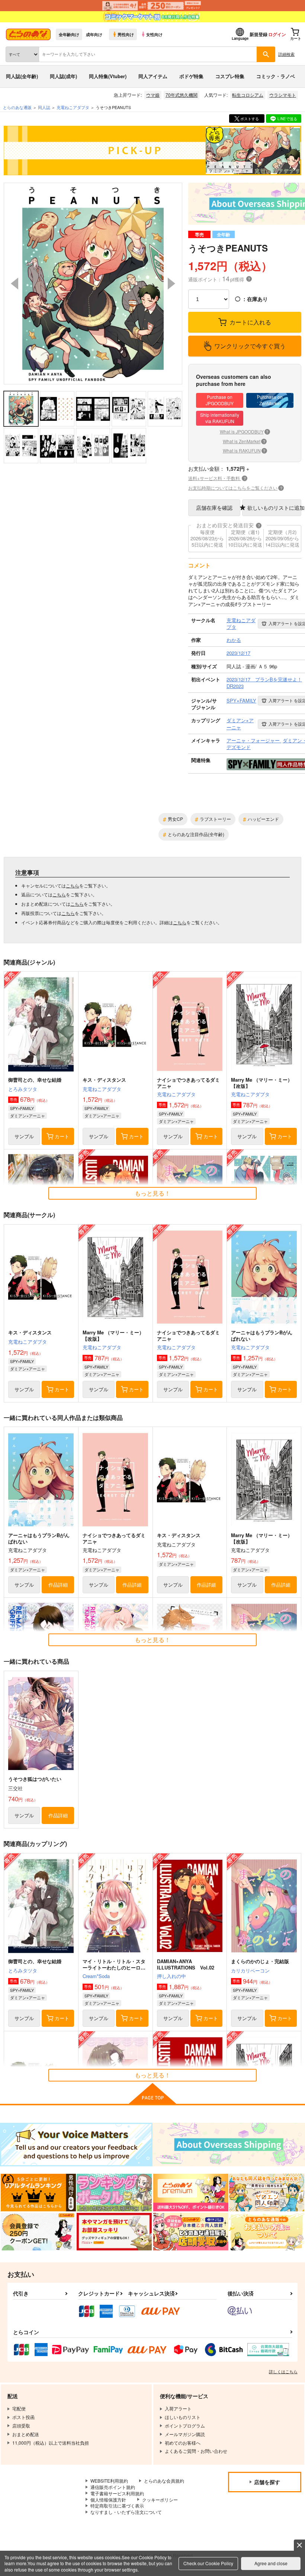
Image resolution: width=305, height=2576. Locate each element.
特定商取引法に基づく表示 (117, 2505)
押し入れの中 (171, 1976)
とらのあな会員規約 (164, 2481)
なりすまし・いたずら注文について (126, 2512)
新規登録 (259, 34)
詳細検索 (286, 54)
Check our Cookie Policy (208, 2563)
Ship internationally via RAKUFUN (220, 418)
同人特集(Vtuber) (108, 76)
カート (62, 1136)
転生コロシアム (248, 95)
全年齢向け (69, 34)
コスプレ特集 (230, 76)
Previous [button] (15, 284)
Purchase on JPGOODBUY (220, 400)
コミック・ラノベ (276, 76)
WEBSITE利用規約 (109, 2481)
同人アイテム (153, 76)
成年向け (94, 34)
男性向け (126, 34)
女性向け (154, 34)
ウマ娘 (153, 95)
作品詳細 (58, 1585)
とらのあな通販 (17, 107)
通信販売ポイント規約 (113, 2487)
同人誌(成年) (63, 76)
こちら (73, 885)
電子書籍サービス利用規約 (117, 2493)
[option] (93, 284)
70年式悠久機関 (182, 95)
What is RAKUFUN (244, 450)
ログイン (277, 34)
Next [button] (171, 284)
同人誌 (44, 107)
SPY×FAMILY (22, 1108)
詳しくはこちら (283, 2371)
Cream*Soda (96, 1976)
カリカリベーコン (250, 1970)
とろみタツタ (23, 1089)
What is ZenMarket (244, 441)
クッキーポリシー (160, 2500)
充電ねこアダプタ (102, 1089)
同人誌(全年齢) (22, 76)
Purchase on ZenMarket (270, 400)
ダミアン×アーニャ (28, 1116)
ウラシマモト (283, 95)
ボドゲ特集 (191, 76)
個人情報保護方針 (108, 2500)
